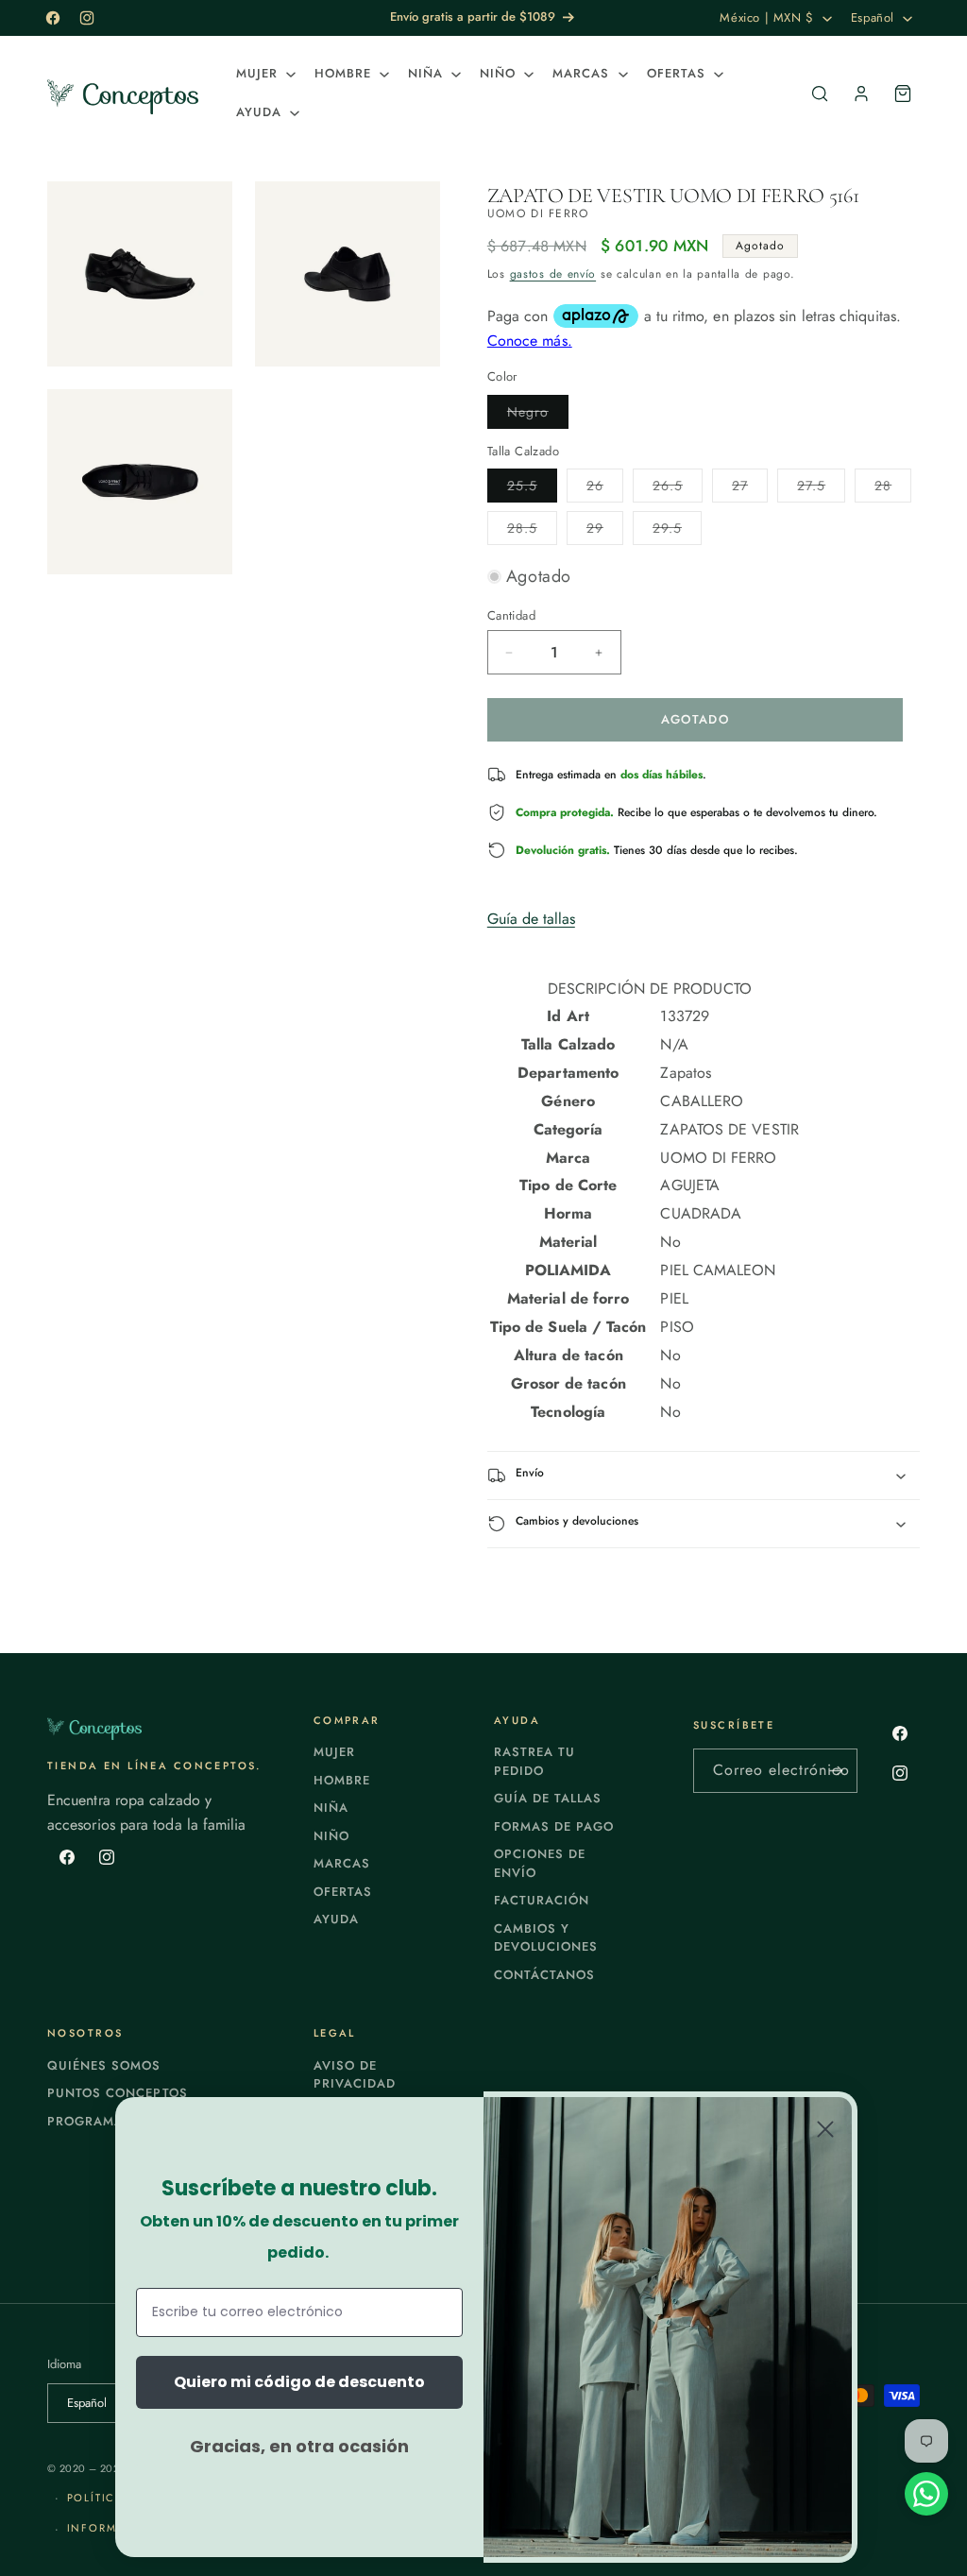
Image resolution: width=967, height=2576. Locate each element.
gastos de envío (553, 274)
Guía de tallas (531, 919)
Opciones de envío (540, 1863)
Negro (538, 415)
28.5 (532, 531)
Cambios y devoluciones (546, 1938)
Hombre (342, 1780)
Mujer (334, 1752)
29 (605, 531)
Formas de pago (554, 1826)
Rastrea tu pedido (534, 1761)
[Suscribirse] (836, 1771)
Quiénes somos (104, 2065)
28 (893, 489)
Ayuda (336, 1919)
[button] (264, 74)
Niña (331, 1808)
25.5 (532, 489)
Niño (331, 1836)
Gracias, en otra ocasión (299, 2446)
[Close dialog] (825, 2129)
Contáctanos (544, 1975)
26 (605, 489)
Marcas (342, 1863)
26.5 (678, 489)
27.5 (821, 489)
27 (750, 489)
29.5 (677, 531)
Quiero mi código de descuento (299, 2382)
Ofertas (343, 1892)
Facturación (542, 1900)
